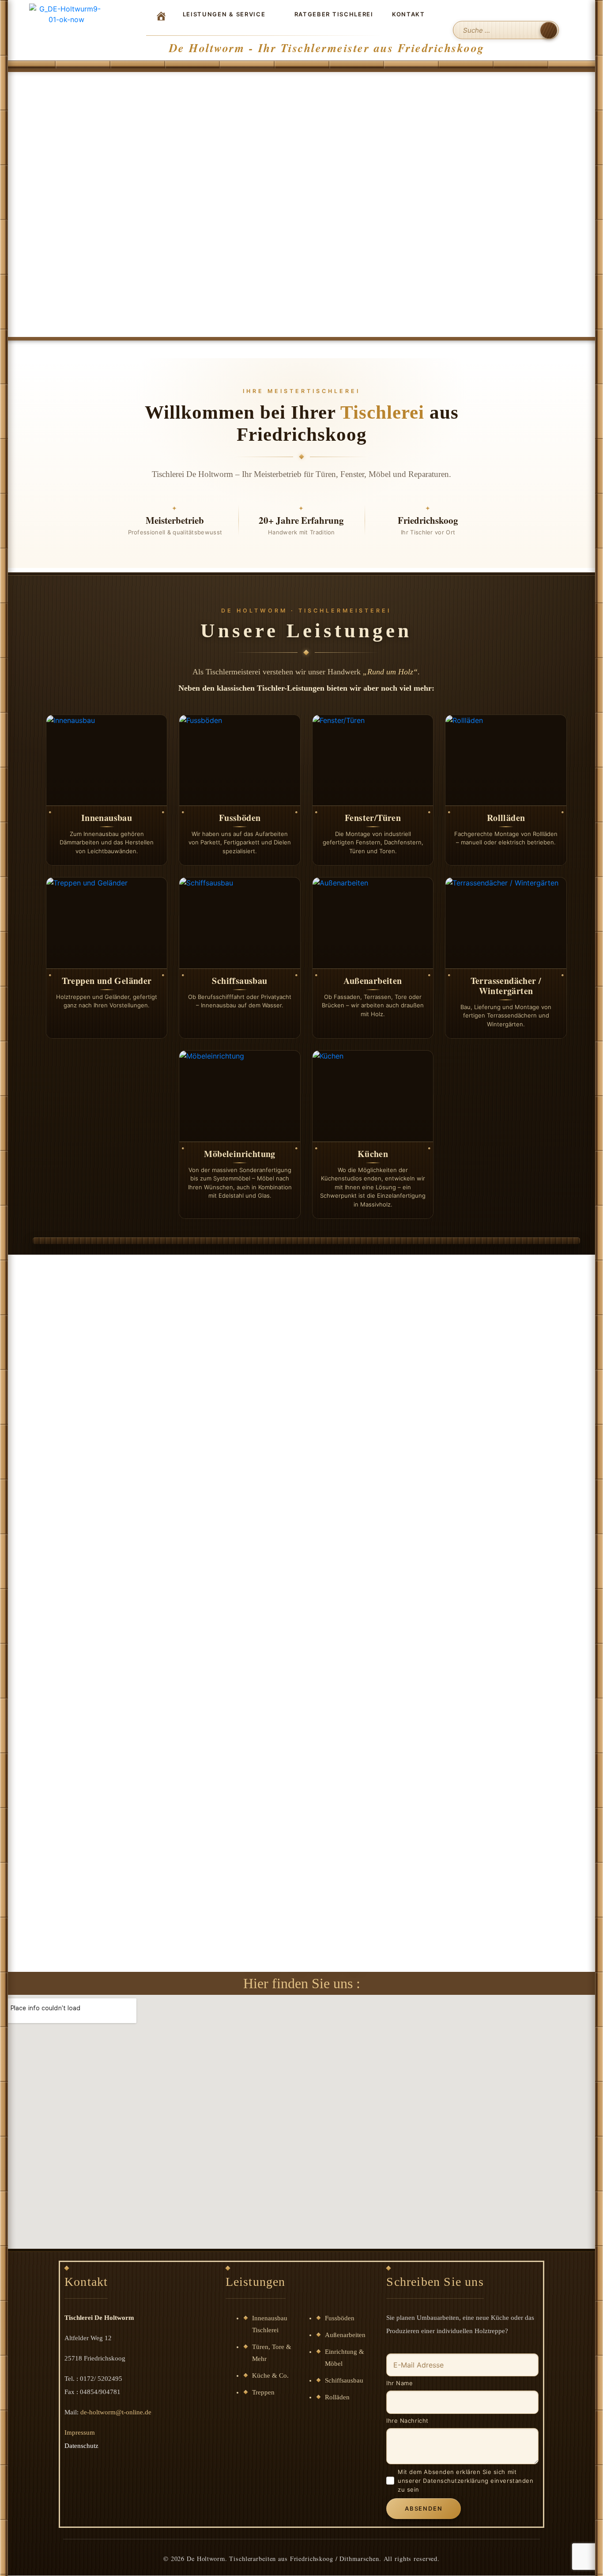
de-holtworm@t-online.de (116, 2412)
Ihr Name (399, 2383)
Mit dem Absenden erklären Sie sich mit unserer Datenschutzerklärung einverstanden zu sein (465, 2481)
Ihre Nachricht (407, 2421)
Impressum (80, 2432)
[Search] (549, 30)
